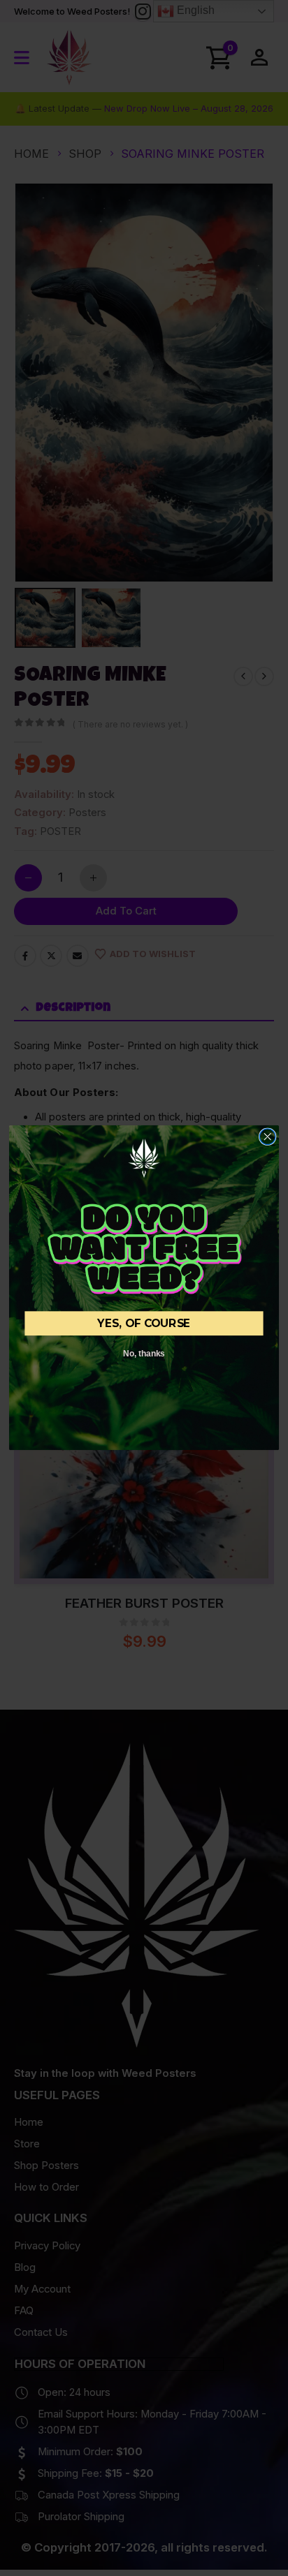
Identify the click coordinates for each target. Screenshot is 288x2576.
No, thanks (144, 1354)
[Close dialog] (267, 1137)
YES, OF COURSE (144, 1324)
